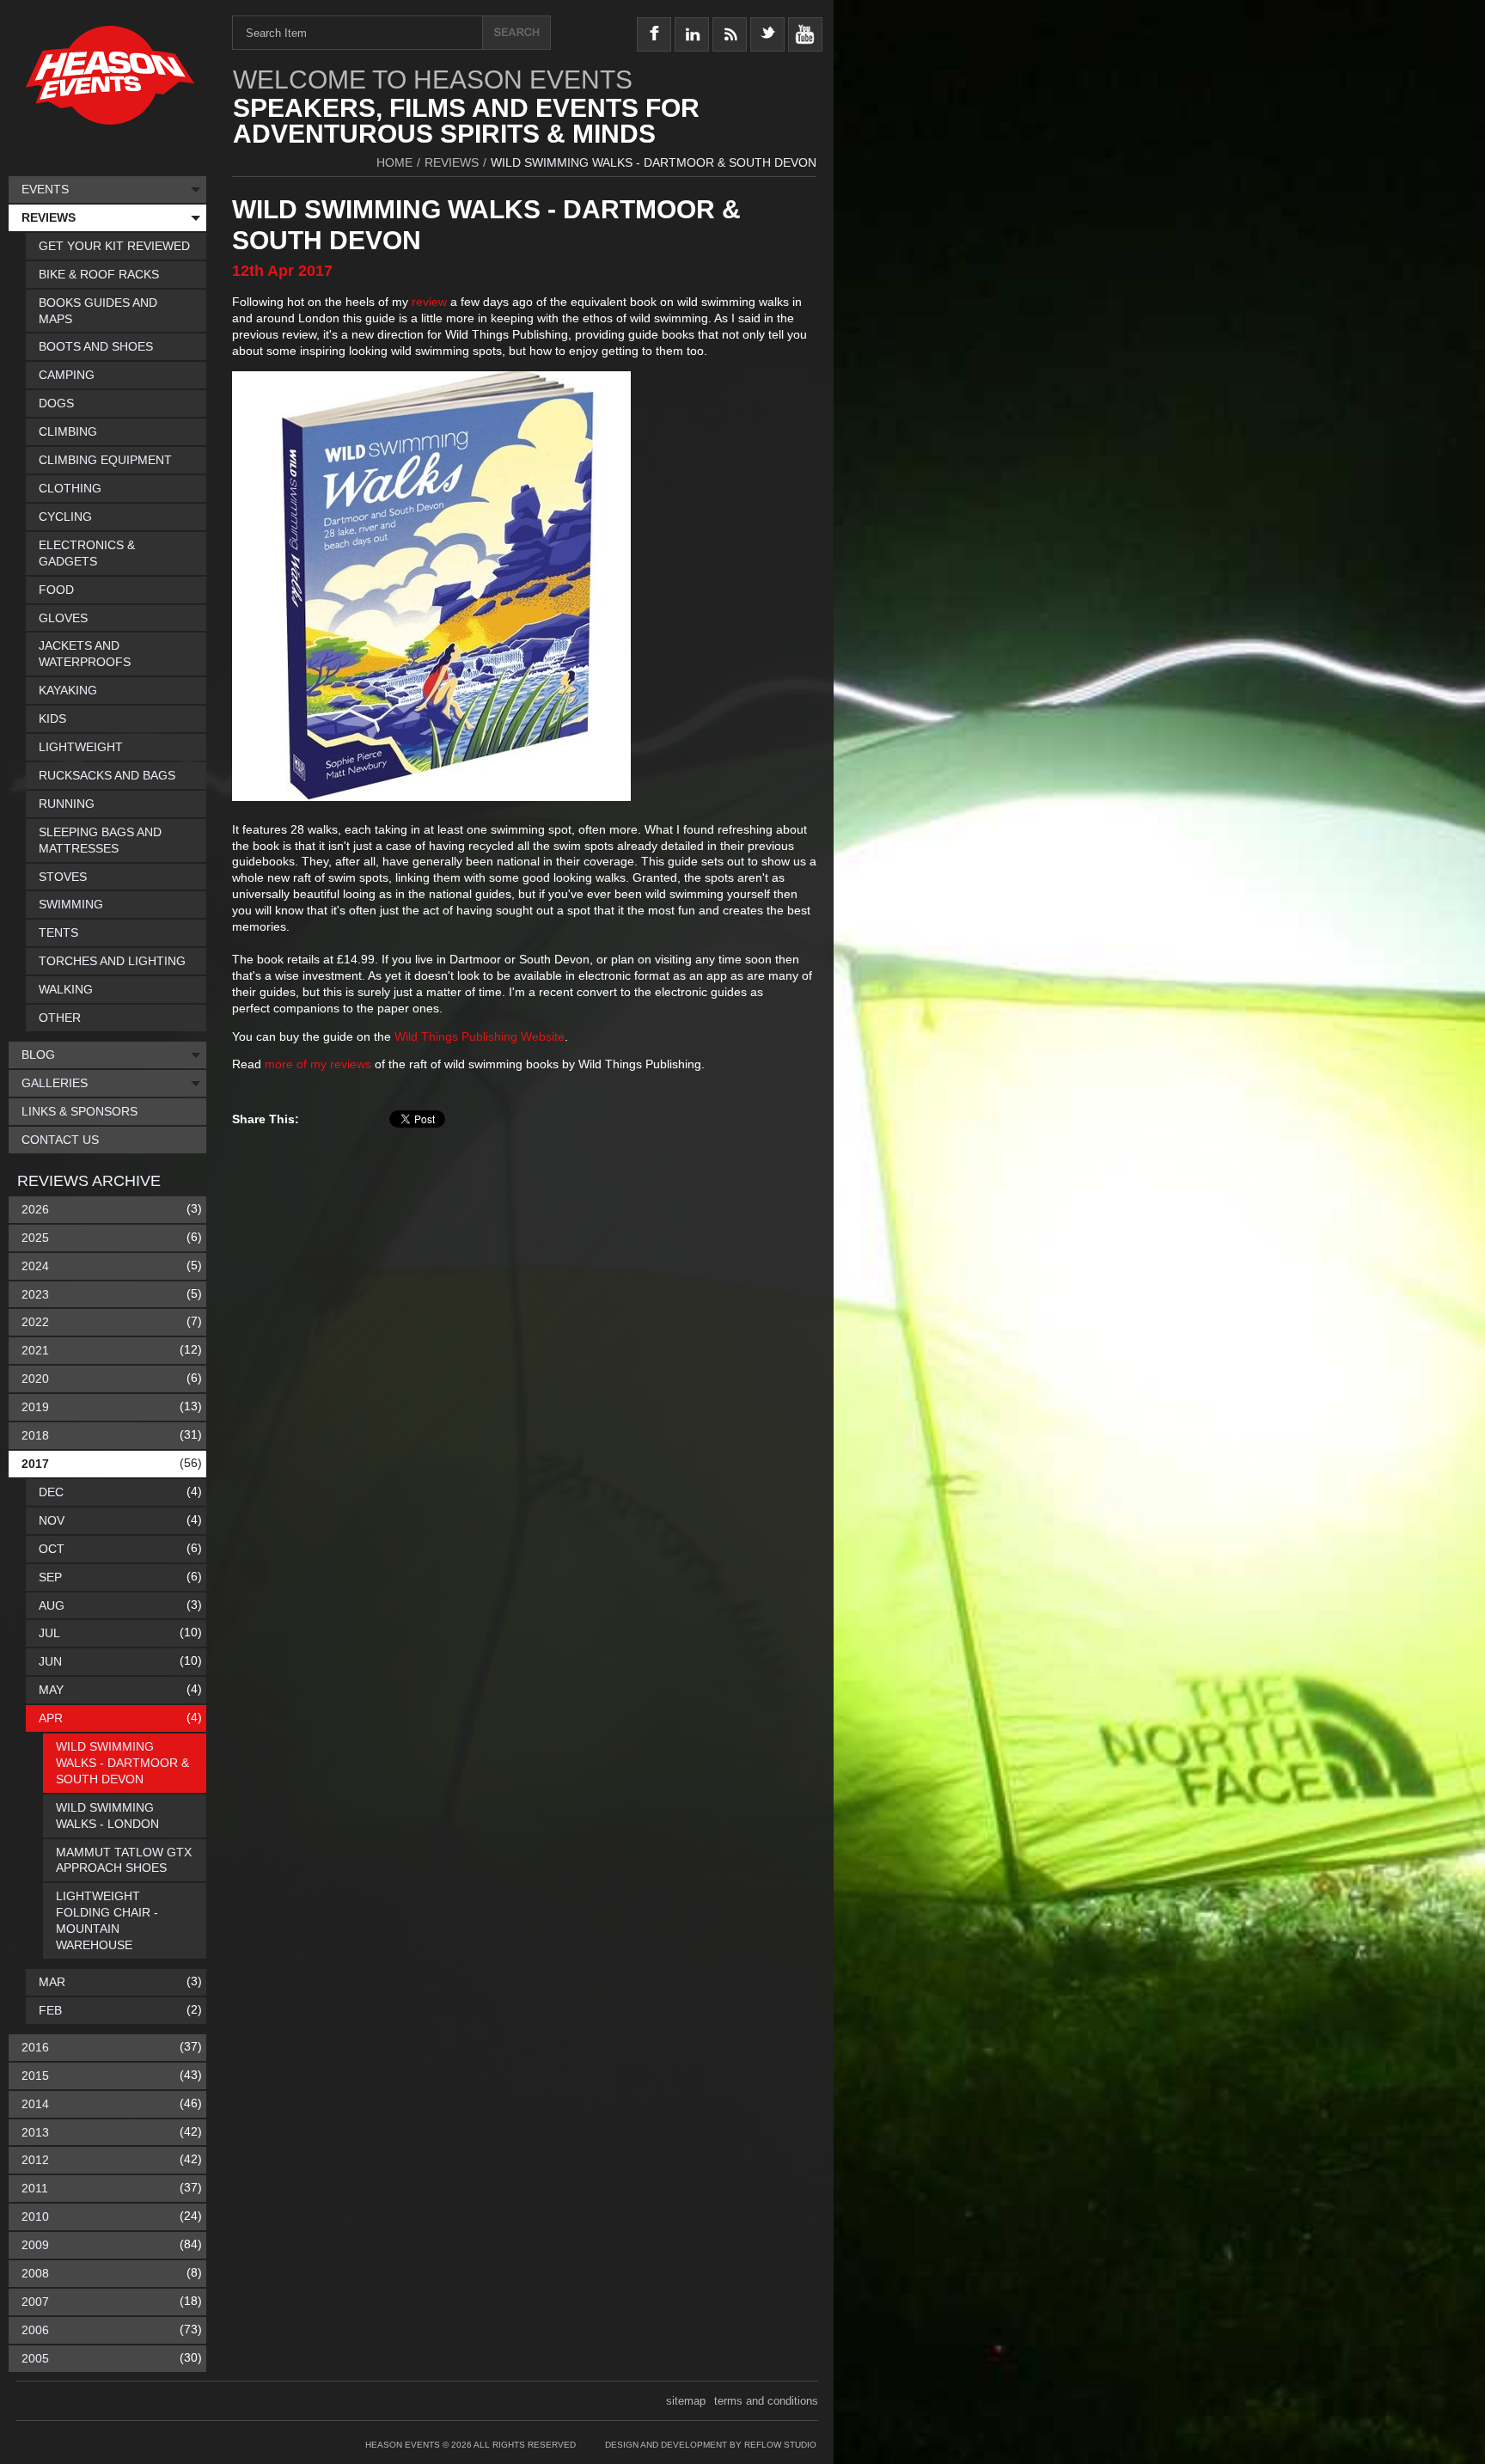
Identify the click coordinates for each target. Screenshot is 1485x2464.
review (429, 302)
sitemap (686, 2401)
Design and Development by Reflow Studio (711, 2445)
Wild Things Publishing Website (480, 1036)
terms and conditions (766, 2401)
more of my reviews (320, 1064)
